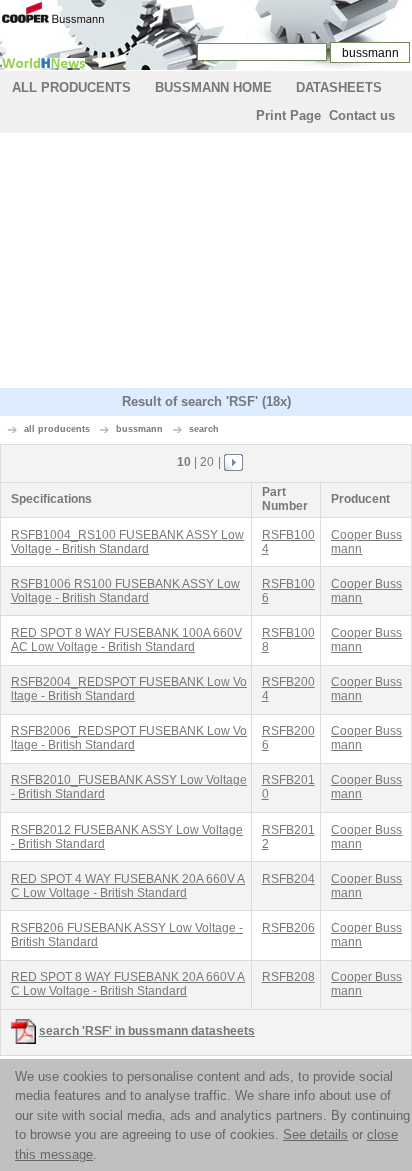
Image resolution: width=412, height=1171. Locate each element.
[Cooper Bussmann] (53, 11)
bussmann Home (213, 87)
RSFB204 (288, 879)
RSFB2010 (288, 787)
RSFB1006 (288, 591)
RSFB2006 (288, 738)
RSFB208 (288, 977)
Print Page (288, 115)
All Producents (71, 87)
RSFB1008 (288, 640)
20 (207, 462)
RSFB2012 (288, 837)
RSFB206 (288, 928)
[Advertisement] (206, 263)
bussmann (139, 429)
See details (315, 1134)
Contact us (362, 115)
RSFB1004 (288, 542)
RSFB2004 (288, 689)
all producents (57, 429)
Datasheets (339, 87)
